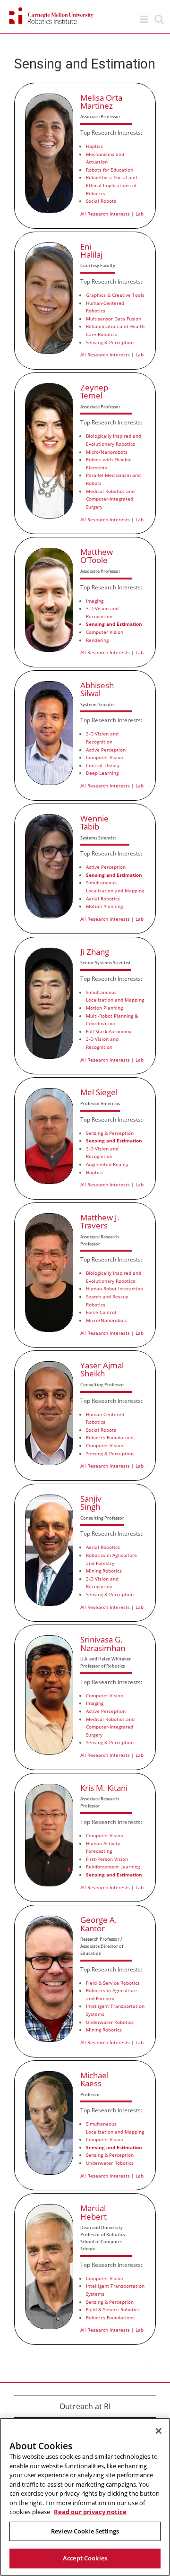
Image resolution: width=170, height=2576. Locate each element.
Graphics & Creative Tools (115, 295)
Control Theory (103, 765)
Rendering (97, 640)
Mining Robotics (104, 1571)
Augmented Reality (107, 1164)
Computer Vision (105, 632)
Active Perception (106, 750)
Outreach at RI (85, 2406)
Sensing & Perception (110, 342)
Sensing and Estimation (114, 624)
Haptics (94, 146)
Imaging (95, 601)
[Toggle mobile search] (159, 19)
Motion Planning (104, 906)
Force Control (101, 1312)
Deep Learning (102, 773)
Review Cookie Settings (85, 2531)
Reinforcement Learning (113, 1867)
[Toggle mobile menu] (145, 19)
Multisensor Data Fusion (114, 319)
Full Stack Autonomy (109, 1031)
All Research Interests (105, 214)
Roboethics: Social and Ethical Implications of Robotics (111, 185)
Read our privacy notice (90, 2512)
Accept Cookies (85, 2558)
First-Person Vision (107, 1859)
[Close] (159, 2431)
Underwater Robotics (110, 2022)
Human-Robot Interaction (115, 1288)
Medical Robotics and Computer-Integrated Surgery (110, 499)
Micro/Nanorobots (107, 452)
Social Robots (101, 201)
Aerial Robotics (103, 899)
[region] (85, 2497)
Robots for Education (110, 170)
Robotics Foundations (110, 1437)
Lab (140, 214)
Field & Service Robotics (113, 1983)
